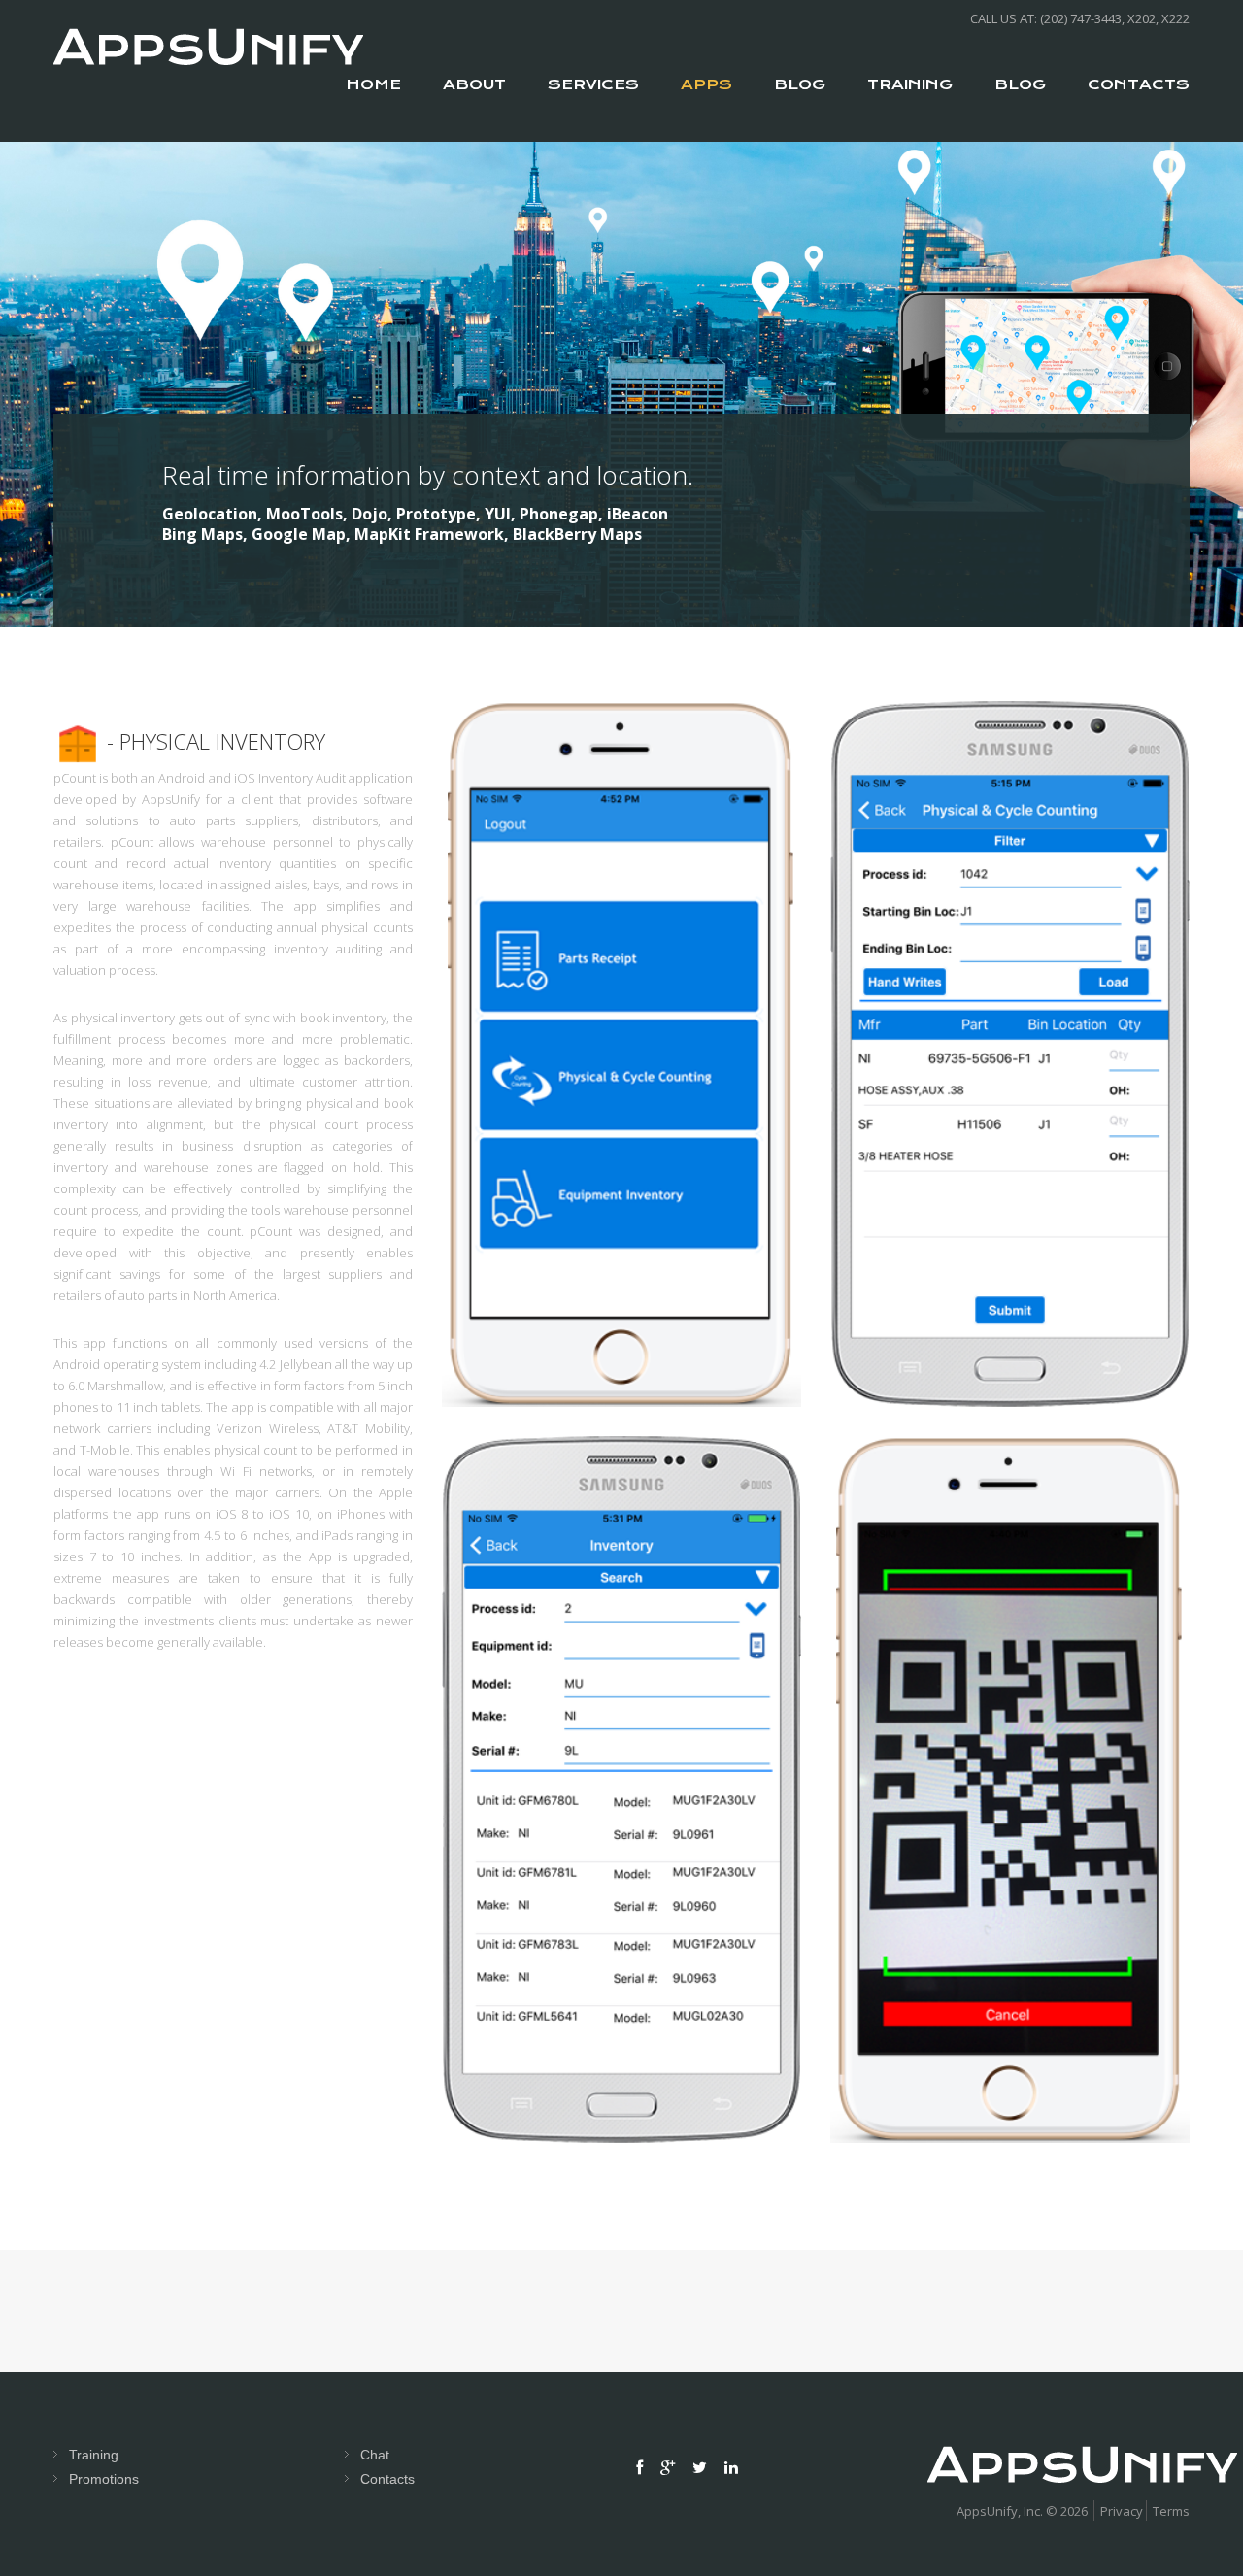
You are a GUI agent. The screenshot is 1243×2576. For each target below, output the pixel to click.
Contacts (387, 2479)
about (474, 84)
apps (706, 84)
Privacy (1122, 2511)
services (593, 84)
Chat (375, 2455)
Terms (1171, 2511)
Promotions (104, 2479)
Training (910, 84)
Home (373, 84)
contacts (1139, 84)
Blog (800, 84)
